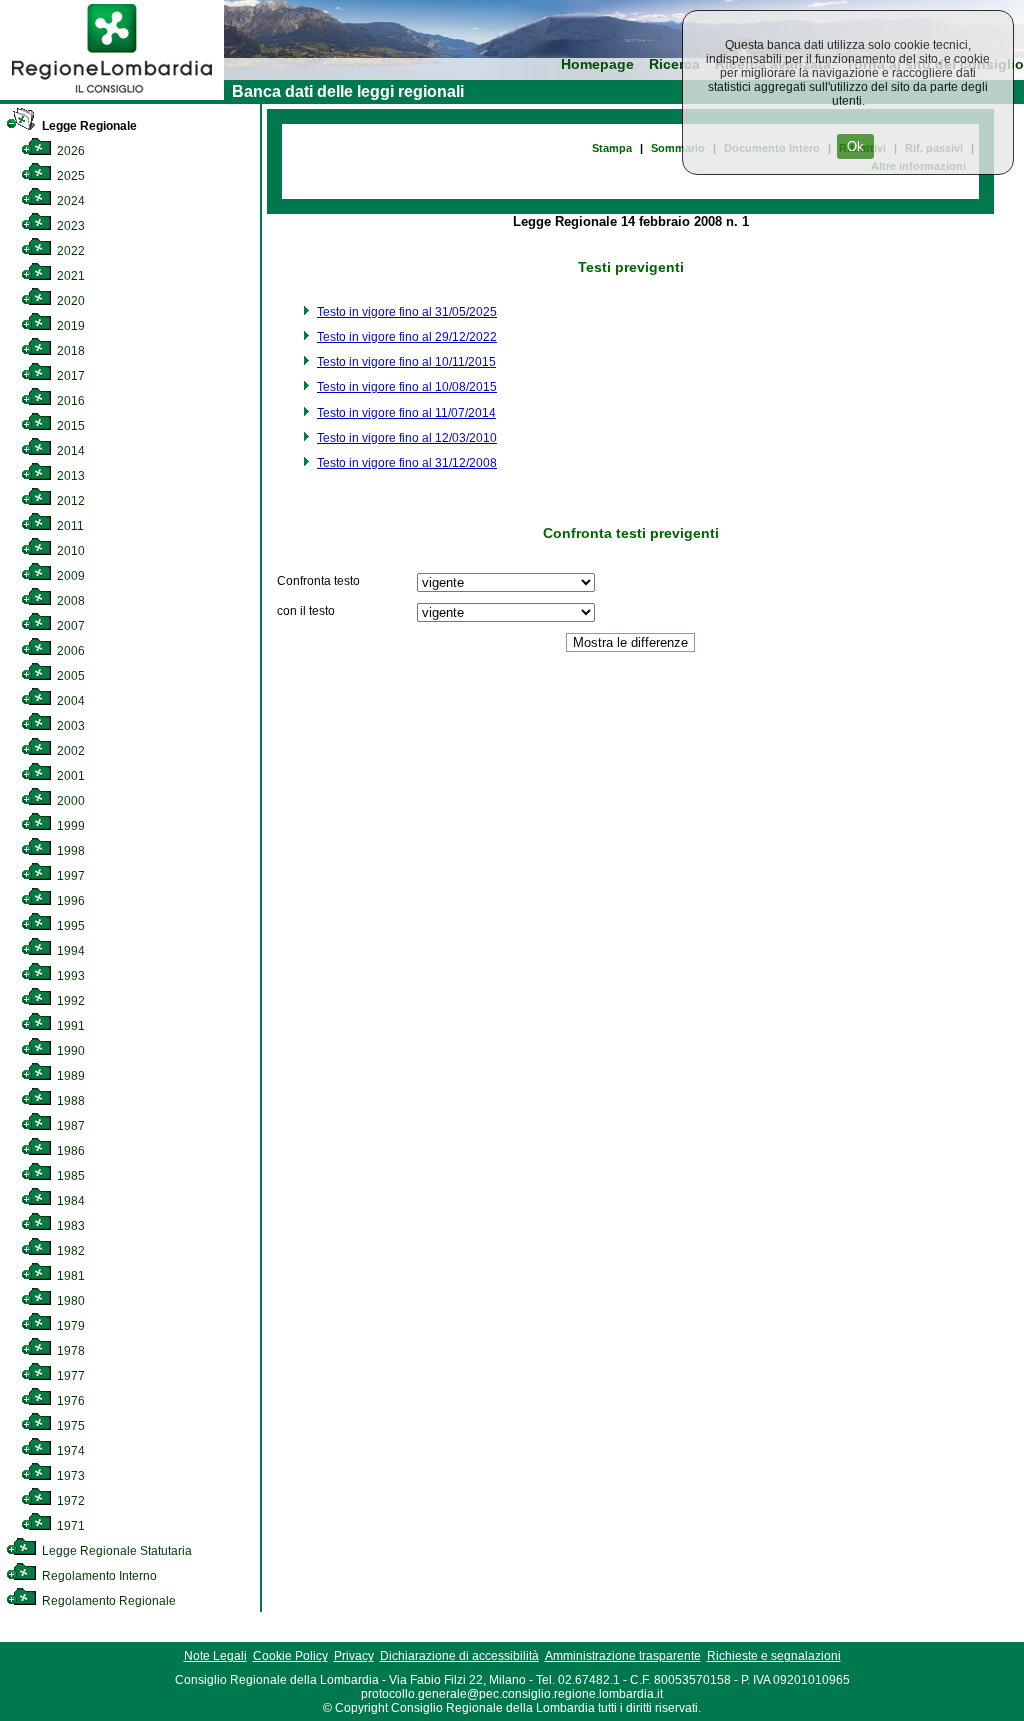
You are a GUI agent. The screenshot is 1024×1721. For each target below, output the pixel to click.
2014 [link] (69, 451)
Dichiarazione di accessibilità (459, 1656)
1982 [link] (69, 1251)
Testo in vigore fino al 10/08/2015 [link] (407, 387)
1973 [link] (69, 1476)
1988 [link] (69, 1101)
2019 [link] (69, 326)
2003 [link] (69, 726)
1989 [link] (69, 1076)
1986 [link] (69, 1151)
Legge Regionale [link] (88, 126)
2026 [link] (69, 151)
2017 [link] (69, 376)
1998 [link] (69, 851)
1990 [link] (69, 1051)
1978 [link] (69, 1351)
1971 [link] (69, 1526)
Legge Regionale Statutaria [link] (115, 1551)
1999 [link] (69, 826)
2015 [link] (69, 426)
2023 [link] (69, 226)
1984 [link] (69, 1201)
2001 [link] (69, 776)
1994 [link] (69, 951)
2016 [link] (69, 401)
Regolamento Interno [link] (98, 1576)
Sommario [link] (678, 148)
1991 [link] (69, 1026)
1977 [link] (69, 1376)
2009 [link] (69, 576)
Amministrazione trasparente (623, 1656)
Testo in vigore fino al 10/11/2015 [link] (406, 362)
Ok (855, 146)
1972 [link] (69, 1501)
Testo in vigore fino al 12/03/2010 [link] (407, 438)
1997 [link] (69, 876)
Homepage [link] (597, 64)
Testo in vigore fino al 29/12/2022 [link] (407, 337)
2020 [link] (69, 301)
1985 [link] (69, 1176)
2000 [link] (69, 801)
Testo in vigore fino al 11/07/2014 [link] (406, 413)
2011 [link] (69, 526)
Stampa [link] (612, 148)
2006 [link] (69, 651)
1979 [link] (69, 1326)
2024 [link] (69, 201)
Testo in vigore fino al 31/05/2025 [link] (407, 312)
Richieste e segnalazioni (774, 1656)
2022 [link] (69, 251)
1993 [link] (69, 976)
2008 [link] (69, 601)
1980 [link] (69, 1301)
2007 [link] (69, 626)
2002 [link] (69, 751)
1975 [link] (69, 1426)
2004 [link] (69, 701)
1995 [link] (69, 926)
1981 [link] (69, 1276)
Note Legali (215, 1656)
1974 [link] (69, 1451)
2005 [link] (69, 676)
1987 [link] (69, 1126)
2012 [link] (69, 501)
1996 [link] (69, 901)
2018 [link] (69, 351)
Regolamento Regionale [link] (107, 1601)
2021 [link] (69, 276)
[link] (112, 96)
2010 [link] (69, 551)
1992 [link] (69, 1001)
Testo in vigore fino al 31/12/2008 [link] (407, 463)
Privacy (354, 1656)
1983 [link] (69, 1226)
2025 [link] (69, 176)
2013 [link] (69, 476)
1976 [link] (69, 1401)
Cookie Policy (290, 1656)
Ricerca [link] (674, 64)
